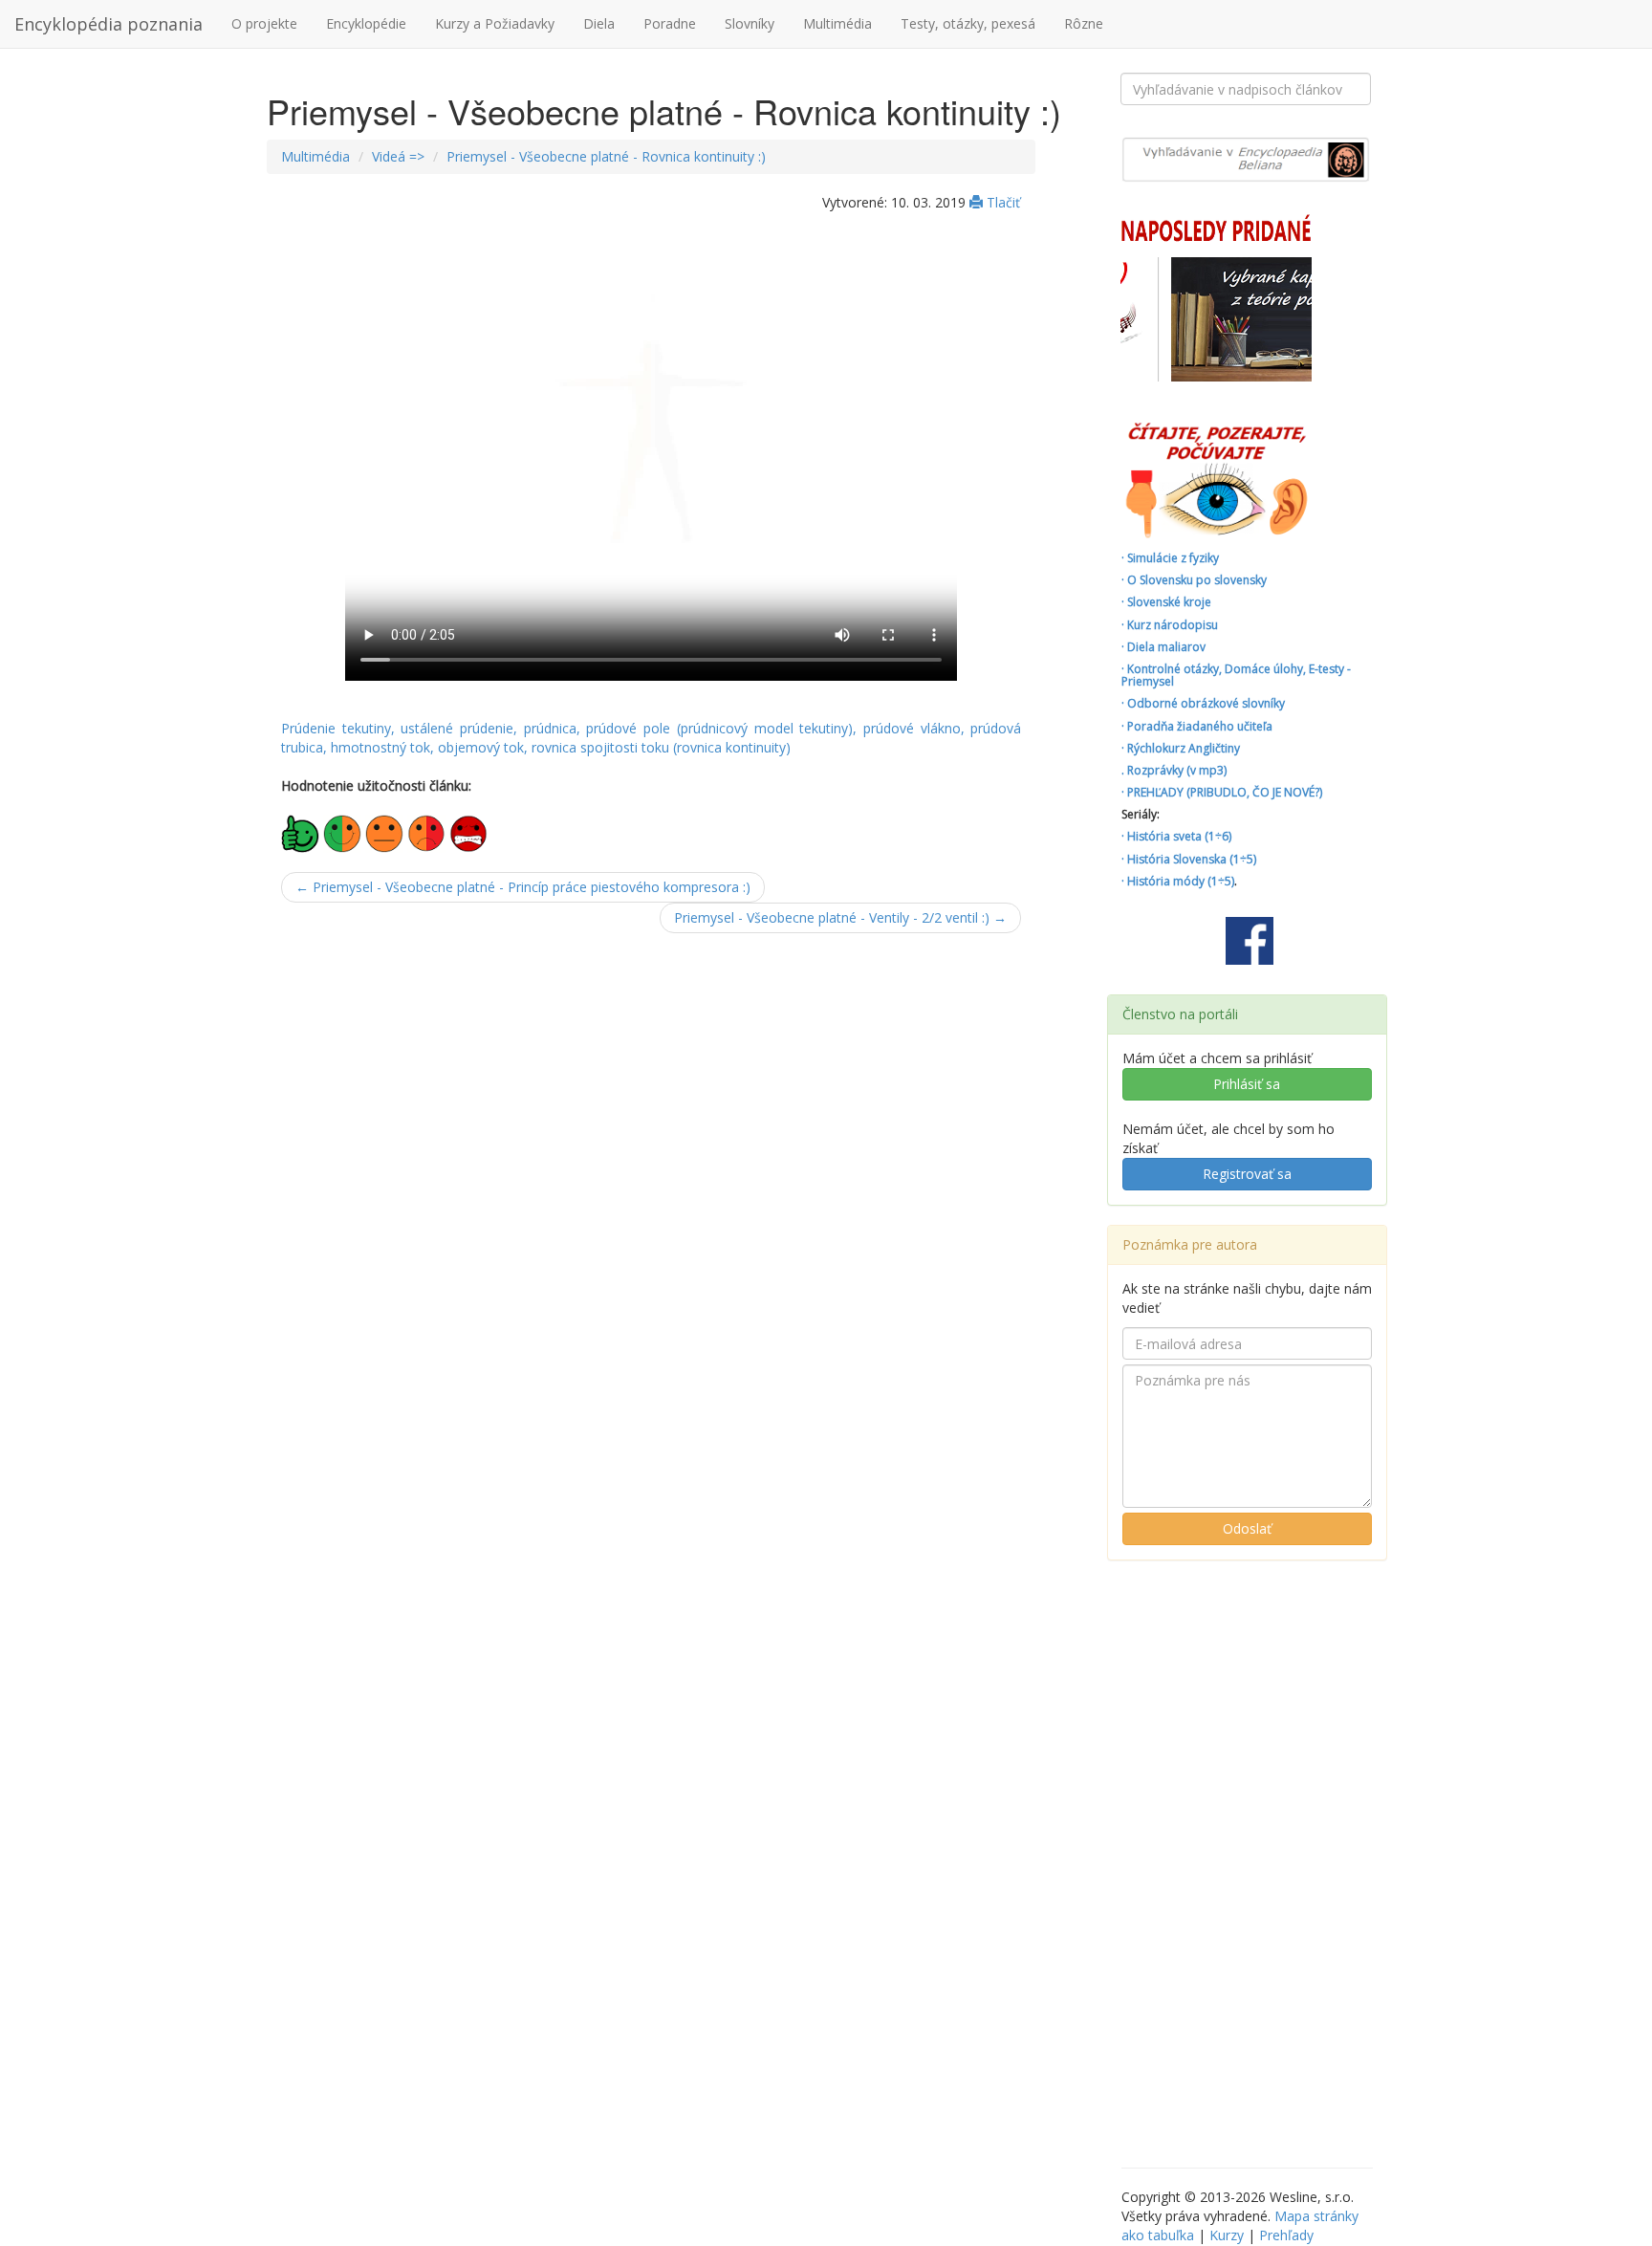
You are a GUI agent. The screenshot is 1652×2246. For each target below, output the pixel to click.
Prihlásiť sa (1247, 1084)
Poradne (670, 23)
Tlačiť (1001, 202)
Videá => (398, 156)
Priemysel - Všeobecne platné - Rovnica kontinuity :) (606, 156)
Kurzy (1227, 2235)
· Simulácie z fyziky (1170, 558)
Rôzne (1084, 23)
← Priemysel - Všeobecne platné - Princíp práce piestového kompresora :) (523, 887)
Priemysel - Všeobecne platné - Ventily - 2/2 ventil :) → (840, 917)
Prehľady (1286, 2235)
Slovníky (750, 23)
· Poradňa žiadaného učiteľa (1197, 726)
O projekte (264, 23)
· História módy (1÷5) (1178, 881)
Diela (599, 23)
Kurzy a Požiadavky (495, 23)
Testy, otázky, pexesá (968, 23)
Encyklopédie (366, 23)
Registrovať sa (1247, 1174)
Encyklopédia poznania (109, 24)
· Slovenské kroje (1166, 602)
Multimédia (837, 23)
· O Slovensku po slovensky (1194, 580)
